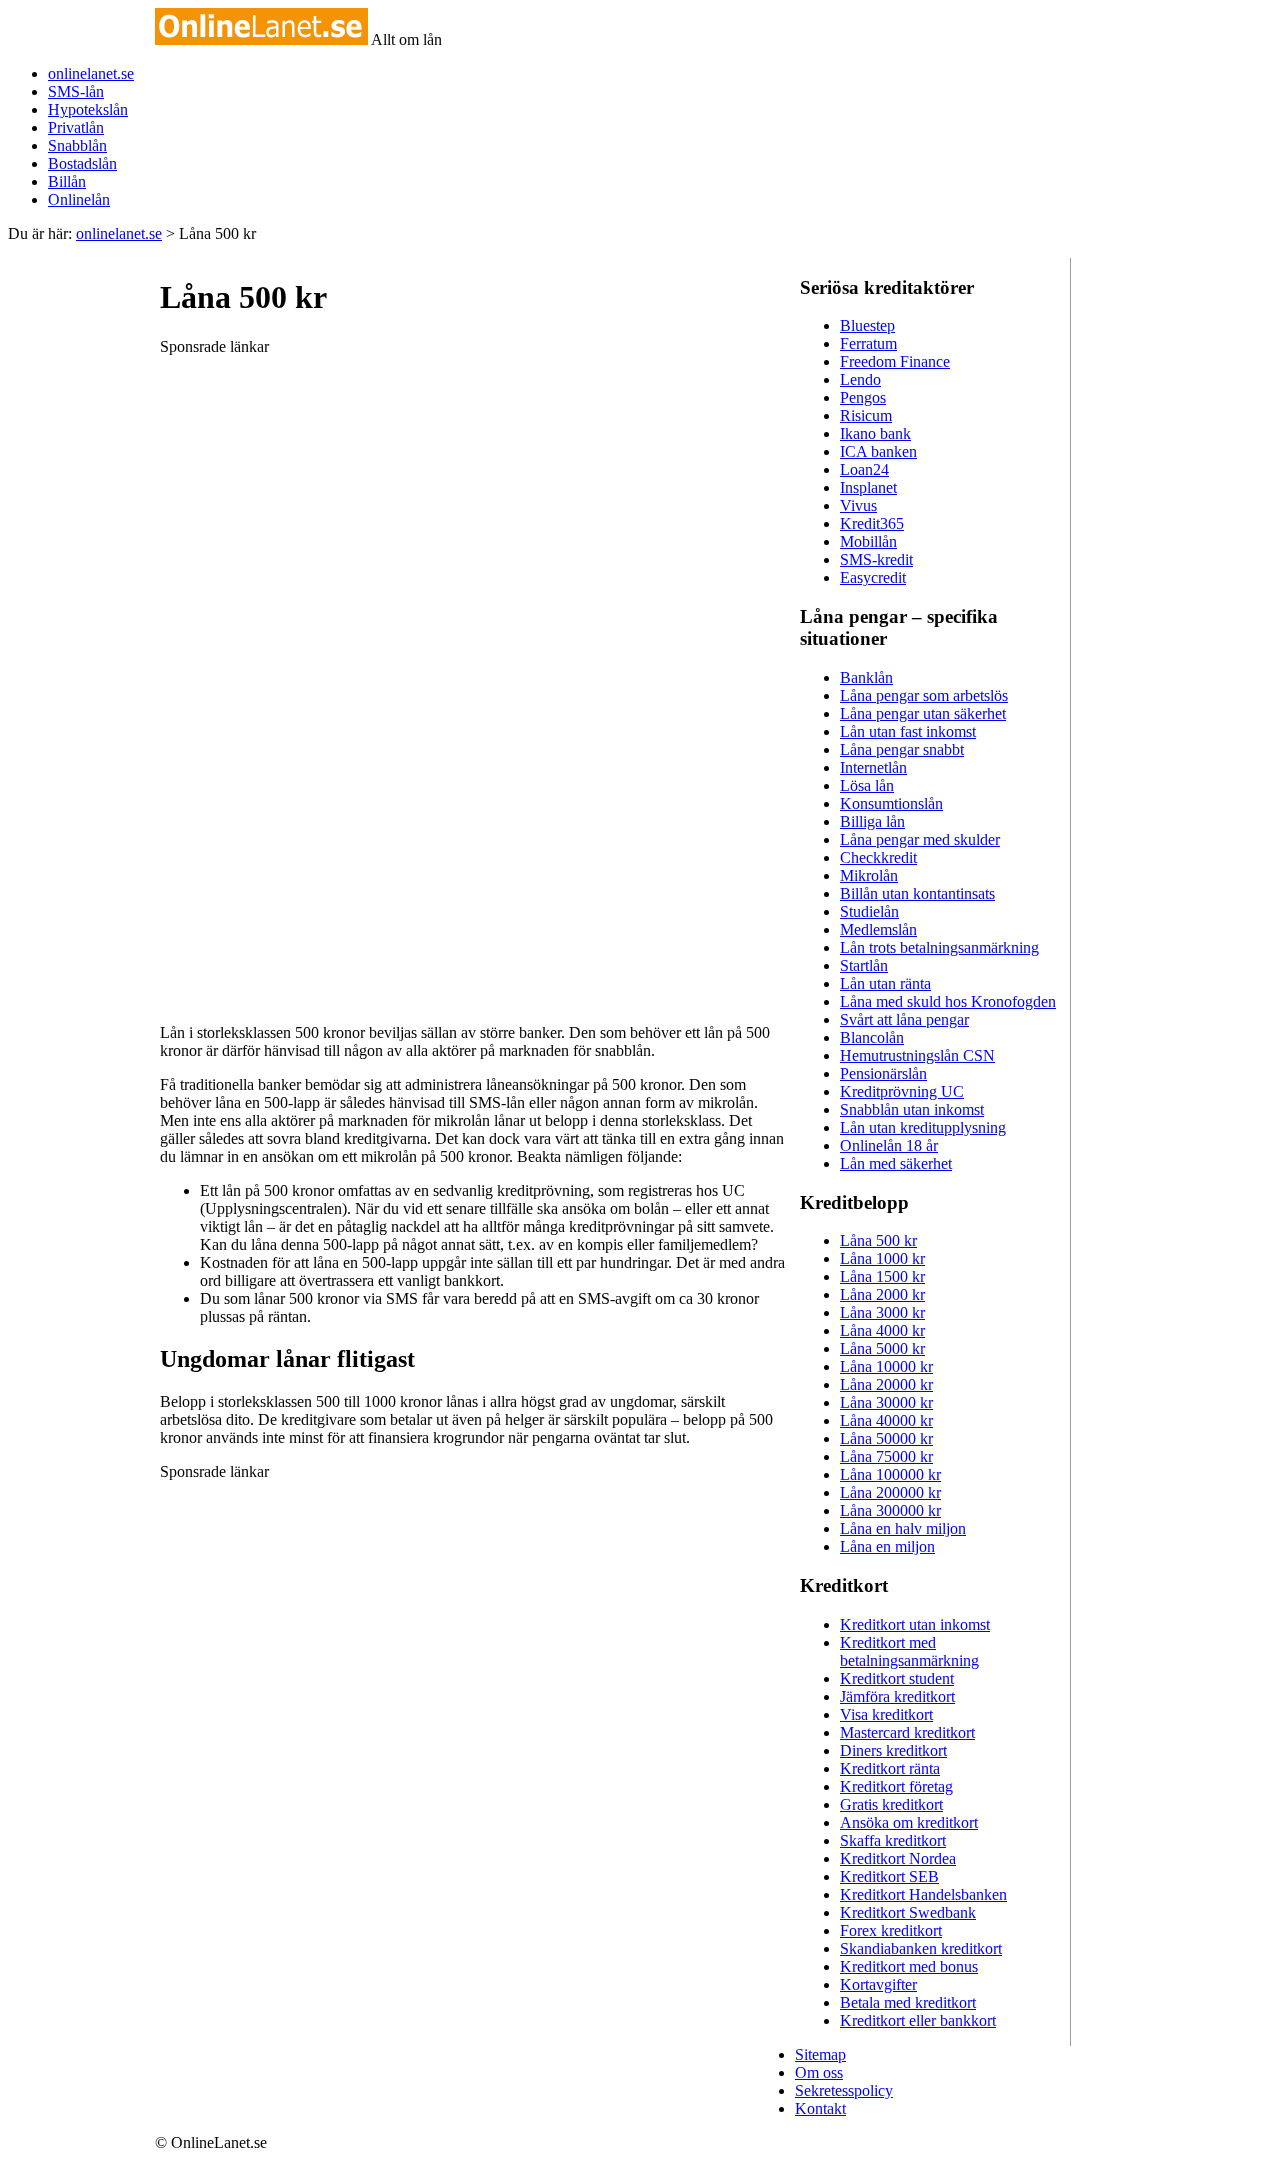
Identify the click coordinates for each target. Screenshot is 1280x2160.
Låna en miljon (887, 1546)
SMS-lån (76, 91)
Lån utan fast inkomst (908, 731)
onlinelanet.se (91, 73)
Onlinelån (79, 199)
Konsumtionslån (891, 803)
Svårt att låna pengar (904, 1019)
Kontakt (820, 2108)
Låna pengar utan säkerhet (923, 713)
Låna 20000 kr (886, 1384)
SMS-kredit (876, 559)
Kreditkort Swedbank (908, 1912)
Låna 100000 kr (890, 1474)
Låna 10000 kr (886, 1366)
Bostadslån (82, 163)
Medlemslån (878, 929)
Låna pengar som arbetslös (924, 695)
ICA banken (878, 451)
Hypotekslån (88, 109)
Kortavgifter (878, 1984)
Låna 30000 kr (886, 1402)
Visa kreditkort (886, 1714)
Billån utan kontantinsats (917, 893)
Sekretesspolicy (844, 2090)
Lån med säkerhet (896, 1163)
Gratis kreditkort (891, 1804)
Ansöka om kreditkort (909, 1822)
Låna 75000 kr (886, 1456)
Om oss (819, 2072)
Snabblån (77, 145)
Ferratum (868, 343)
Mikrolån (869, 875)
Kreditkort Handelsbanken (923, 1894)
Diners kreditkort (893, 1750)
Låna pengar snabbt (902, 749)
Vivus (858, 505)
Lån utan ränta (885, 983)
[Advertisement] (310, 672)
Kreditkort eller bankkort (918, 2020)
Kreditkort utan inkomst (915, 1624)
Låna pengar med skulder (920, 839)
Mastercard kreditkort (907, 1732)
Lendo (860, 379)
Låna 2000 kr (882, 1294)
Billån (67, 181)
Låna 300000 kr (890, 1510)
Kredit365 (872, 523)
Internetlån (873, 767)
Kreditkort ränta (890, 1768)
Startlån (864, 965)
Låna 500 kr (878, 1240)
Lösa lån (867, 785)
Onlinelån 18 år (889, 1145)
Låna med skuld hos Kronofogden (948, 1001)
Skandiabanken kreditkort (921, 1948)
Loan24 (864, 469)
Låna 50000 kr (886, 1438)
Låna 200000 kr (890, 1492)
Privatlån (76, 127)
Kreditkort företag (896, 1786)
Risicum (866, 415)
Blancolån (872, 1037)
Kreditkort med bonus (909, 1966)
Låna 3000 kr (882, 1312)
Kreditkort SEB (889, 1876)
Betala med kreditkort (908, 2002)
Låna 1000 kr (882, 1258)
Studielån (869, 911)
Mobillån (868, 541)
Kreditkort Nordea (898, 1858)
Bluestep (867, 325)
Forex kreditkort (891, 1930)
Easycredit (873, 577)
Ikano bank (875, 433)
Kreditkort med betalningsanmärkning (909, 1651)
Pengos (863, 397)
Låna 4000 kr (882, 1330)
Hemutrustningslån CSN (917, 1055)
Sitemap (820, 2054)
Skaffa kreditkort (893, 1840)
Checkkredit (878, 857)
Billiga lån (872, 821)
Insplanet (868, 487)
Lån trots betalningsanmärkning (939, 947)
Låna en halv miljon (903, 1528)
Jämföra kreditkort (897, 1696)
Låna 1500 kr (882, 1276)
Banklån (866, 677)
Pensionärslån (883, 1073)
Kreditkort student (897, 1678)
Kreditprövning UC (902, 1091)
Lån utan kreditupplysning (923, 1127)
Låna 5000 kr (882, 1348)
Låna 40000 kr (886, 1420)
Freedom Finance (895, 361)
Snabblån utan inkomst (912, 1109)
